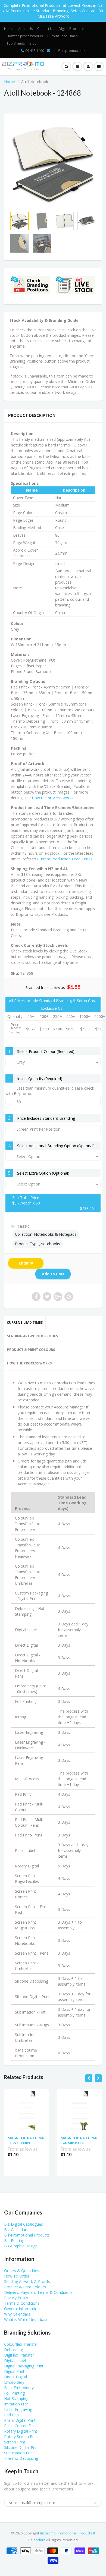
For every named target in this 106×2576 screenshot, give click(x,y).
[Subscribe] (75, 40)
